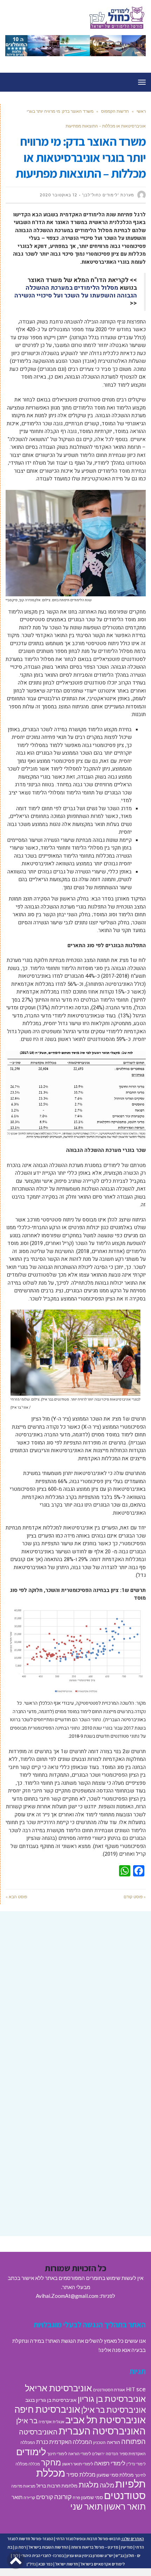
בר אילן (27, 2420)
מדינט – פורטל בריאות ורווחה (95, 2547)
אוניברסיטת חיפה (47, 2409)
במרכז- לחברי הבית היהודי (42, 2555)
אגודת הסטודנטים (109, 2390)
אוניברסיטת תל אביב (106, 2420)
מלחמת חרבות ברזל (57, 2486)
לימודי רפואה (110, 2463)
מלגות (89, 2485)
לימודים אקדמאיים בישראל (103, 2564)
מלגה (107, 2485)
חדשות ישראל (67, 2564)
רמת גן (20, 2547)
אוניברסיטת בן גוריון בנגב (51, 2400)
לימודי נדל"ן (136, 2464)
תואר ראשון (125, 2506)
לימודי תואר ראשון (78, 2464)
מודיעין (127, 2547)
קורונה (63, 2496)
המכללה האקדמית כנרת (64, 2442)
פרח (76, 2498)
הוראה (113, 2442)
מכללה (34, 2464)
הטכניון (99, 2442)
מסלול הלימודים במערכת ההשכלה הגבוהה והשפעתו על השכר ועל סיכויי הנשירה (76, 292)
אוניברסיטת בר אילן (113, 2410)
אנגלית (58, 2422)
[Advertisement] (75, 1999)
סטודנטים (125, 2495)
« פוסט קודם (135, 1897)
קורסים (45, 2497)
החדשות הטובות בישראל (48, 2547)
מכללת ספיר (81, 2474)
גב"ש (120, 2555)
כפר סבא (45, 2564)
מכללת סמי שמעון (115, 2475)
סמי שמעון (92, 2497)
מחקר (51, 2462)
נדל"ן (31, 2564)
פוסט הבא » (16, 1897)
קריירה (29, 2498)
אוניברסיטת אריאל (58, 2388)
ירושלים (98, 2454)
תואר (17, 2497)
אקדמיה (45, 2422)
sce (141, 2389)
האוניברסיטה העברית (102, 2431)
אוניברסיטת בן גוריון (112, 2398)
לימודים (31, 2452)
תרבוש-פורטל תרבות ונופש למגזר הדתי (88, 2539)
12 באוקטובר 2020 (58, 195)
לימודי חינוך (57, 2454)
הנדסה (112, 2454)
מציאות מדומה (23, 2486)
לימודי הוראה (80, 2454)
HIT (131, 2389)
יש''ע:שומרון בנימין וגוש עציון (90, 2555)
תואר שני (87, 2506)
